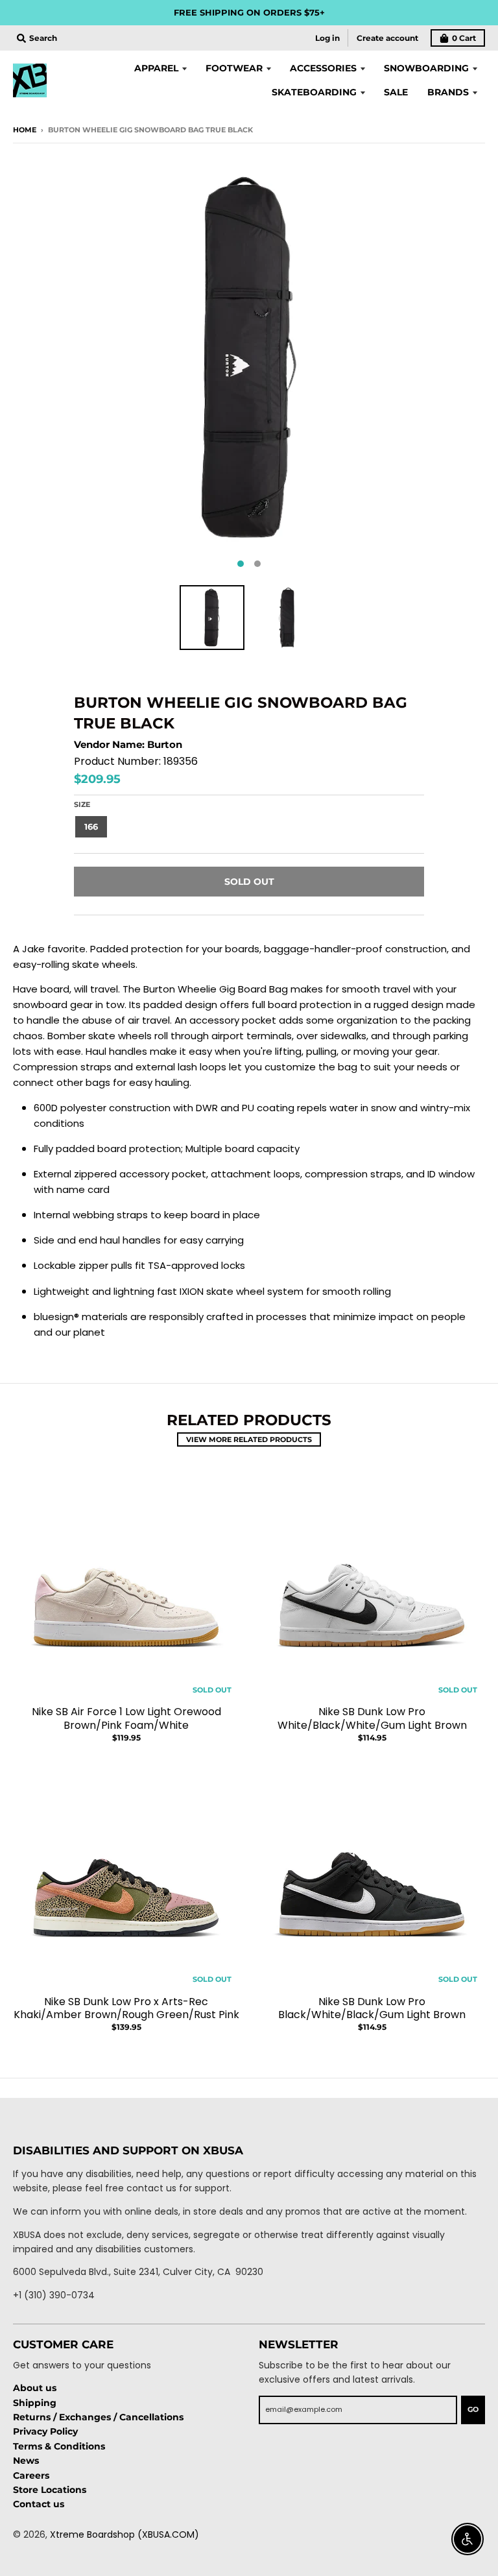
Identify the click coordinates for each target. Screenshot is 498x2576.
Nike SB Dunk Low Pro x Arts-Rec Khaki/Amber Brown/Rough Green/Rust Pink (126, 2008)
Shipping (35, 2403)
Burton (165, 744)
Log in (327, 38)
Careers (31, 2475)
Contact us (39, 2504)
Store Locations (50, 2490)
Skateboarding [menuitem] (314, 92)
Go (473, 2409)
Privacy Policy (45, 2431)
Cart (464, 38)
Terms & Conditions (59, 2446)
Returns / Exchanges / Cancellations (98, 2417)
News (26, 2461)
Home (25, 130)
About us (35, 2388)
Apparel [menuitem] (156, 68)
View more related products (249, 1439)
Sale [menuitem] (396, 92)
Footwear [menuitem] (234, 68)
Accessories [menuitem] (323, 68)
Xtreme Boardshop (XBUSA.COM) (124, 2534)
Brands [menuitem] (448, 92)
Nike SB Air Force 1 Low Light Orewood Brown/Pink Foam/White (126, 1718)
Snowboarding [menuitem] (426, 68)
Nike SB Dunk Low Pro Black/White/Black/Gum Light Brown (372, 2008)
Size (82, 804)
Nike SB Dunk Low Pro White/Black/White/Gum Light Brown (372, 1718)
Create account (387, 38)
